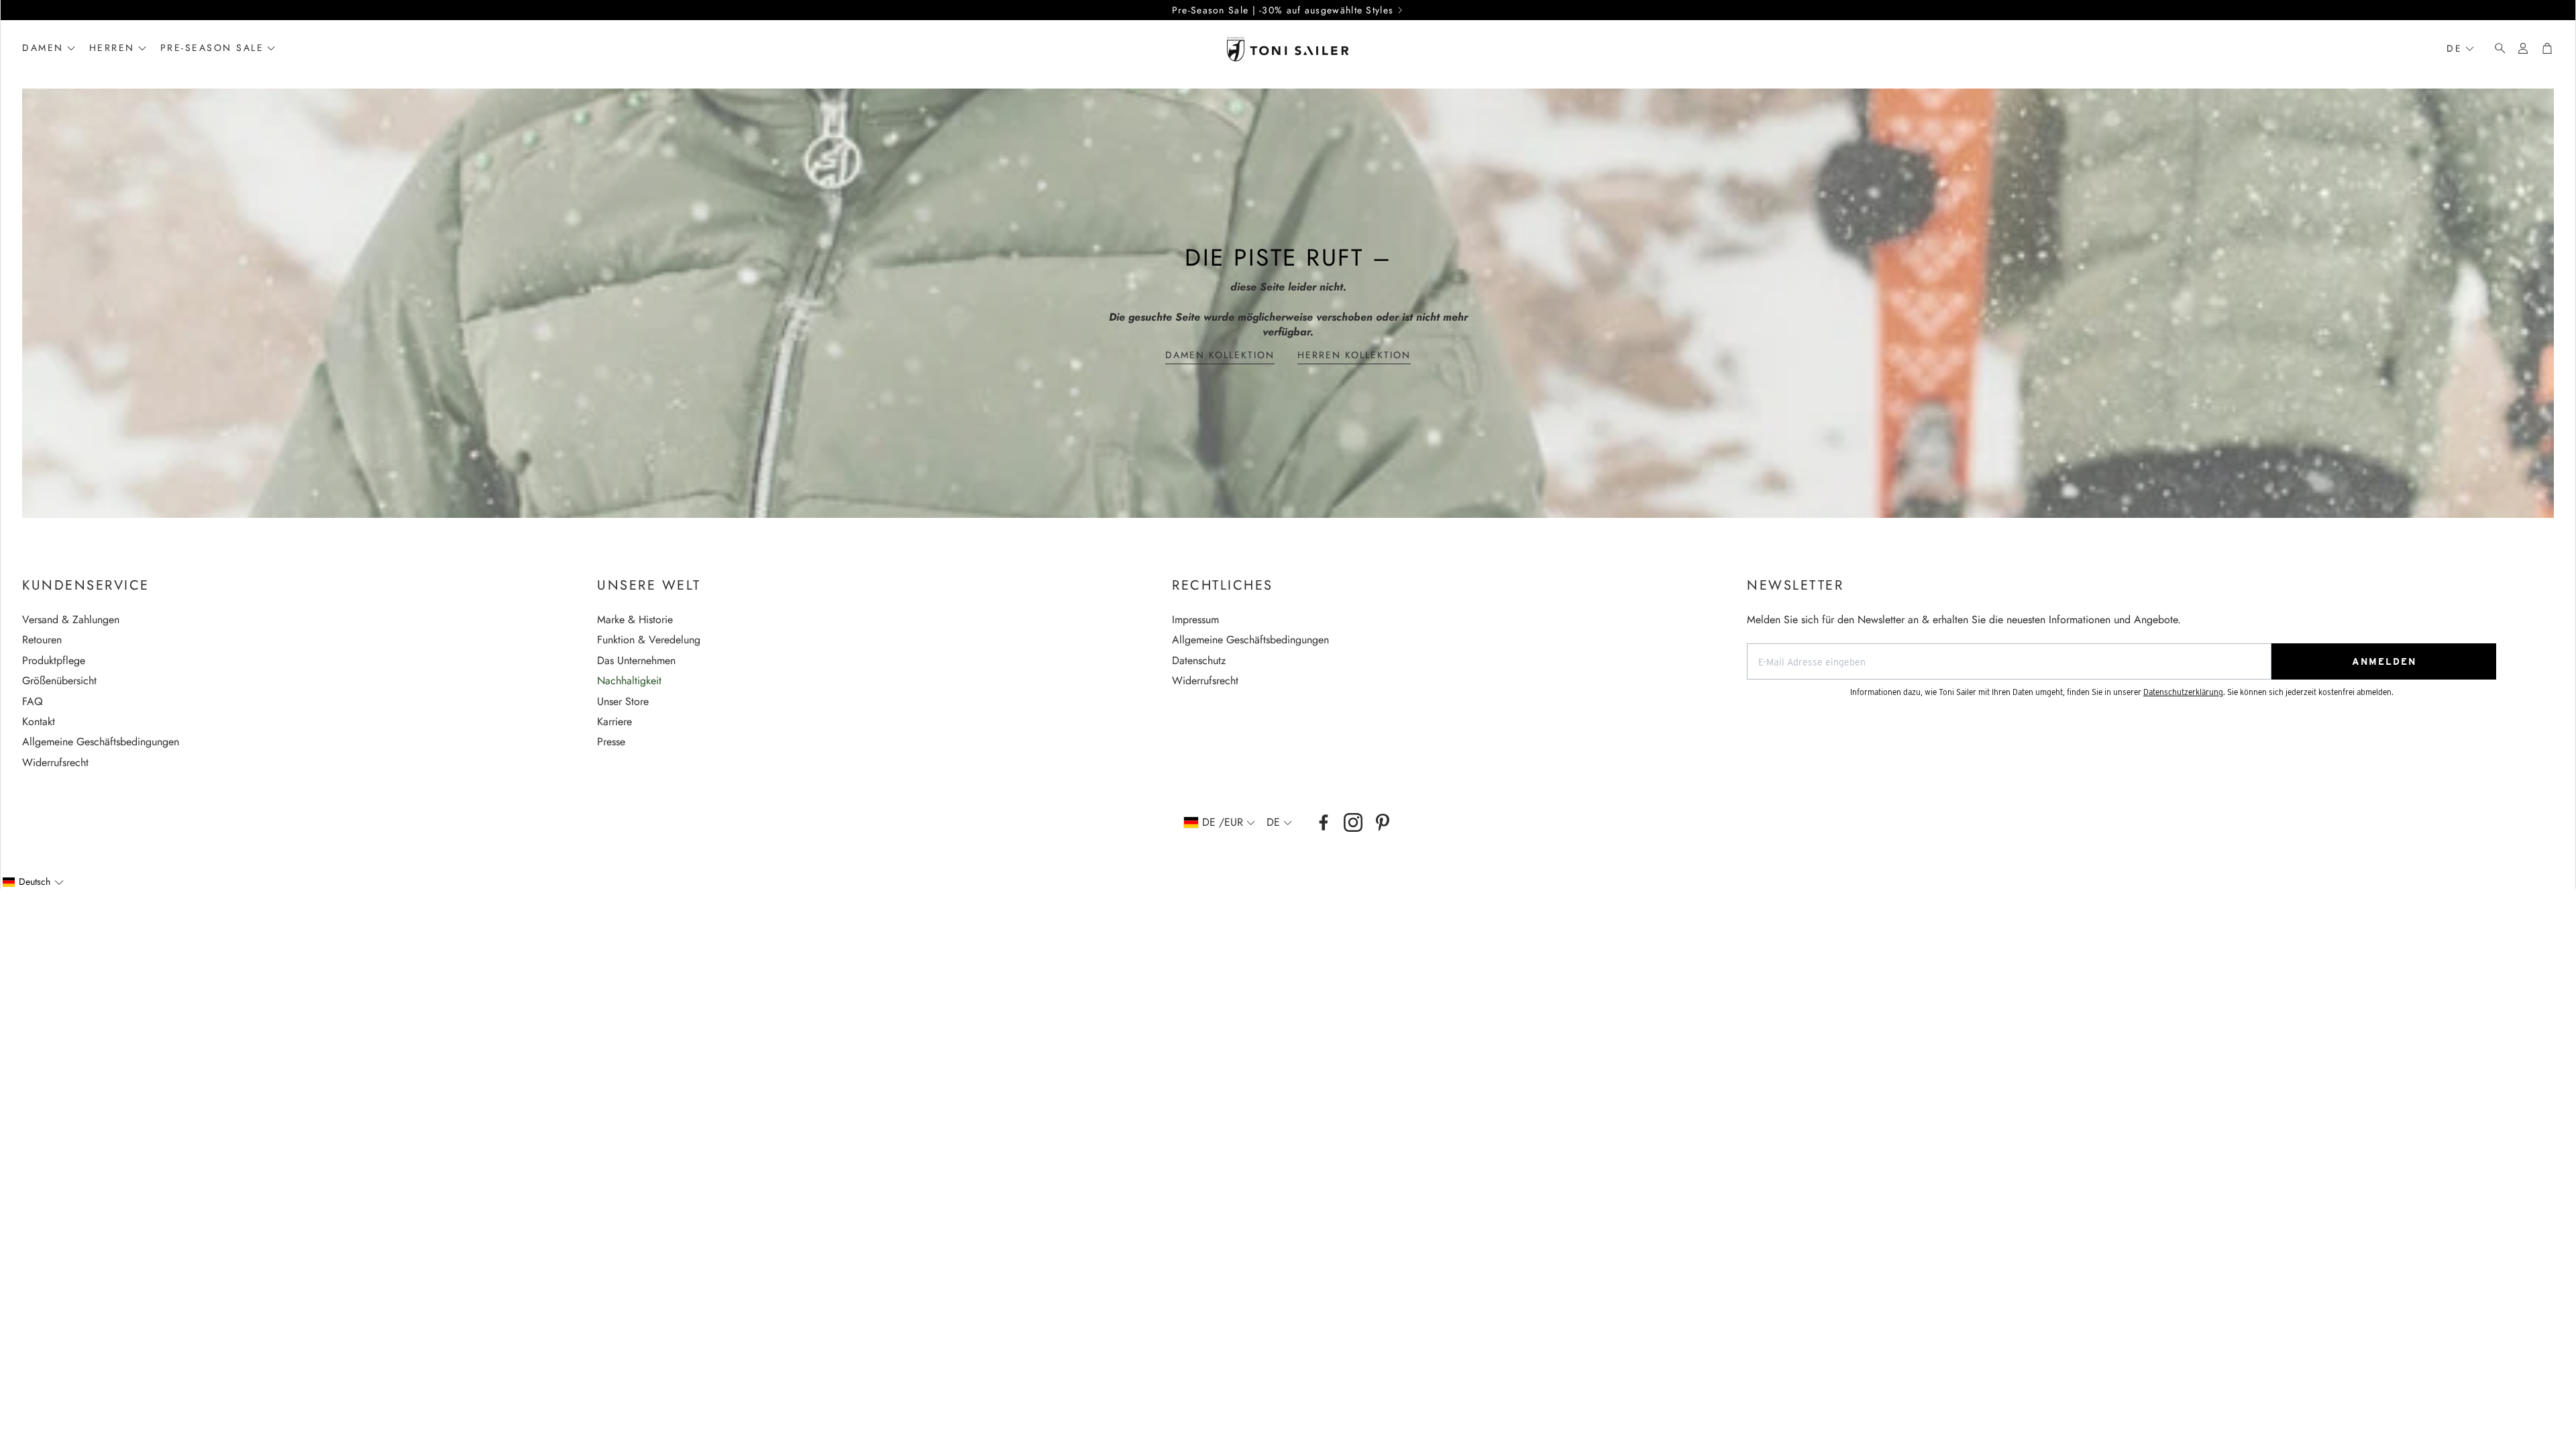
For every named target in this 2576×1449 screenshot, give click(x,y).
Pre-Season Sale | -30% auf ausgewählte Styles (1283, 10)
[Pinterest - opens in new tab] (1383, 822)
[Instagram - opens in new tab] (1353, 822)
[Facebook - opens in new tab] (1324, 822)
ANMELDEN (2384, 661)
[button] (2496, 48)
